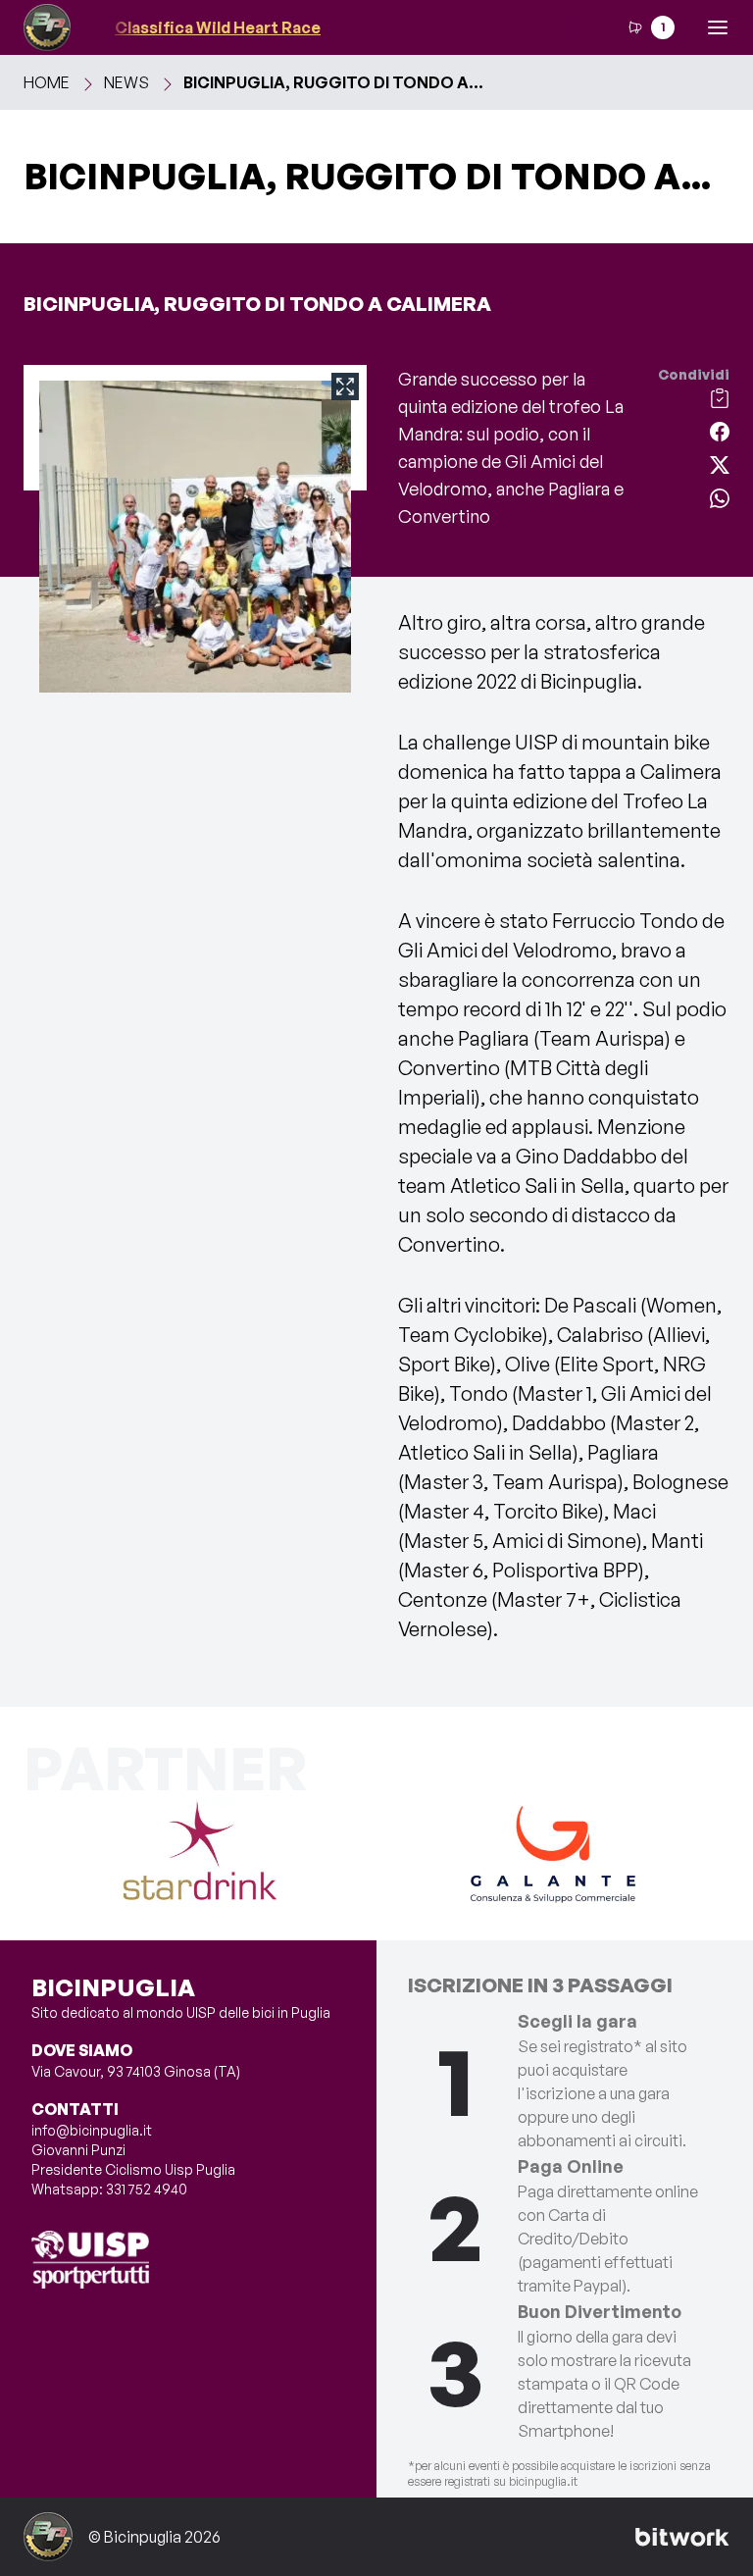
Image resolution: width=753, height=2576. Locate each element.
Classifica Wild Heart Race (193, 27)
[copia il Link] (720, 396)
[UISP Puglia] (90, 2260)
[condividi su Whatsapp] (720, 496)
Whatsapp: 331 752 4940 (109, 2189)
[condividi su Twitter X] (720, 463)
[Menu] (718, 27)
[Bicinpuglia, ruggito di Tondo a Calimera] (195, 428)
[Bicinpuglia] (47, 27)
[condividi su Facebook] (720, 430)
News (126, 82)
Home (47, 82)
